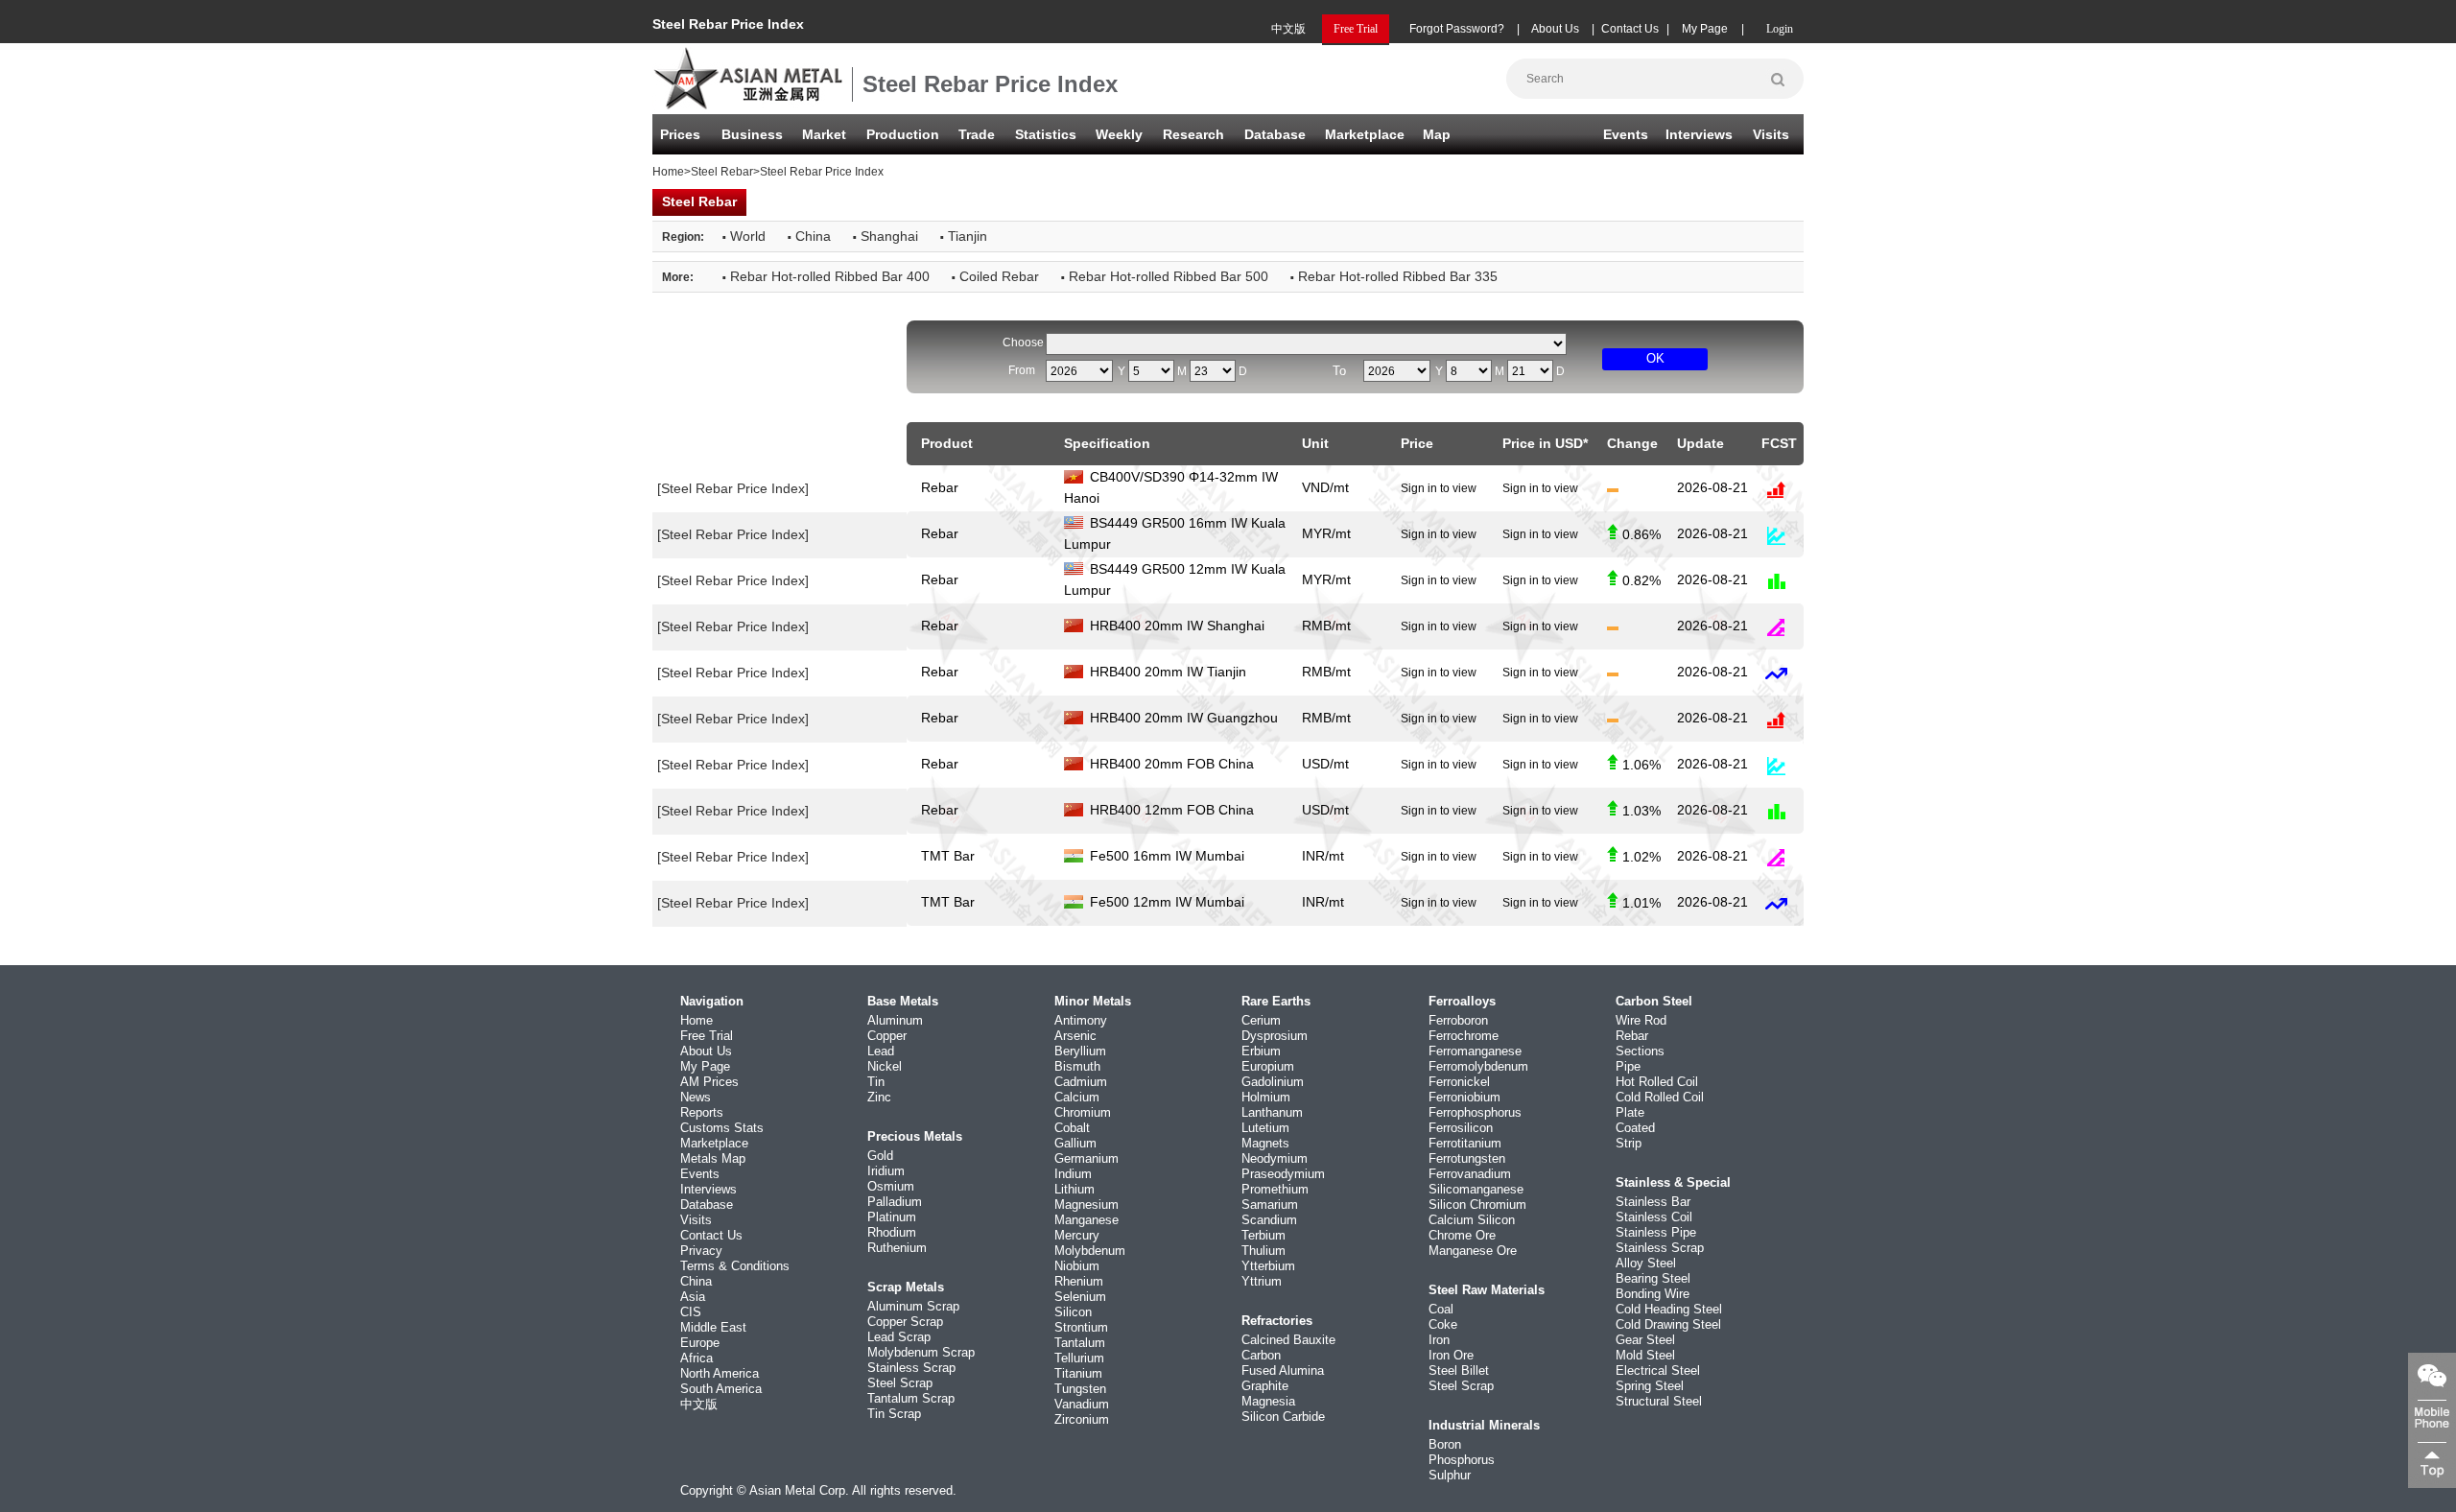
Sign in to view (1439, 488)
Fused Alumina (1283, 1370)
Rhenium (1079, 1281)
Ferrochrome (1464, 1036)
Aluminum (895, 1020)
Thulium (1263, 1251)
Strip (1629, 1143)
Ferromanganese (1475, 1051)
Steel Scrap (900, 1383)
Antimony (1081, 1020)
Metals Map (713, 1158)
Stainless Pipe (1656, 1232)
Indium (1073, 1174)
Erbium (1261, 1051)
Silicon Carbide (1283, 1417)
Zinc (879, 1097)
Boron (1445, 1444)
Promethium (1275, 1189)
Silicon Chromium (1477, 1205)
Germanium (1086, 1158)
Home (668, 172)
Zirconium (1082, 1419)
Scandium (1269, 1220)
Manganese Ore (1473, 1251)
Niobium (1077, 1266)
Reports (702, 1112)
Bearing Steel (1653, 1278)
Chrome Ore (1462, 1235)
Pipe (1628, 1066)
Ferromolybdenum (1478, 1066)
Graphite (1265, 1386)
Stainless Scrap (911, 1368)
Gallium (1075, 1143)
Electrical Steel (1658, 1370)
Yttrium (1262, 1281)
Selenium (1080, 1297)
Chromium (1083, 1112)
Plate (1630, 1112)
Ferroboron (1458, 1020)
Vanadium (1082, 1404)
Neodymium (1275, 1158)
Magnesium (1086, 1205)
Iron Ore (1451, 1355)
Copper (887, 1036)
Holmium (1266, 1097)
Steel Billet (1459, 1370)
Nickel (885, 1066)
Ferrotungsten (1467, 1158)
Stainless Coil (1654, 1217)
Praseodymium (1283, 1174)
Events (1626, 134)
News (696, 1097)
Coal (1441, 1309)
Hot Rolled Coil (1657, 1082)
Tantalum (1080, 1343)
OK (1655, 358)
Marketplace (714, 1143)
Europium (1268, 1066)
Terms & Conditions (735, 1266)
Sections (1640, 1051)
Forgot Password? (1457, 29)
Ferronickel (1459, 1082)
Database (1275, 134)
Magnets (1265, 1143)
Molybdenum (1090, 1251)
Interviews (1699, 134)
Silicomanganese (1476, 1189)
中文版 (1288, 29)
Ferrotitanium (1465, 1143)
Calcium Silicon (1472, 1220)
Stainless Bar (1653, 1202)
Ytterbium (1268, 1266)
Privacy (701, 1251)
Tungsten (1080, 1389)
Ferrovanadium (1470, 1174)
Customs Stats (722, 1128)
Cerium (1261, 1020)
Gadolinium (1273, 1082)
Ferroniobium (1464, 1097)
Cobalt (1072, 1128)
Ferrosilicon (1461, 1128)
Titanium (1078, 1373)
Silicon (1073, 1312)
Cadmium (1081, 1082)
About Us (1555, 29)
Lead (881, 1051)
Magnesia (1268, 1401)
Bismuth (1077, 1066)
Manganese (1086, 1220)
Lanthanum (1272, 1112)
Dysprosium (1275, 1036)
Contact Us (1630, 29)
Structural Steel (1659, 1401)
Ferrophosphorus (1475, 1112)
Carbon (1261, 1355)
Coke (1443, 1324)
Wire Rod (1641, 1020)
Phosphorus (1462, 1460)
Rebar (1632, 1036)
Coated (1635, 1128)
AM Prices (709, 1082)
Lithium (1074, 1189)
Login (1780, 29)
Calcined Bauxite (1288, 1340)
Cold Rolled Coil (1660, 1097)
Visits (1771, 134)
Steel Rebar (722, 172)
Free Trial (707, 1036)
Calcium (1077, 1097)
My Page (1705, 29)
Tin (876, 1082)
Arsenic (1075, 1036)
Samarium (1270, 1205)
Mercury (1077, 1235)
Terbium (1263, 1235)
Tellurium (1079, 1358)
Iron (1439, 1340)
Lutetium (1265, 1128)
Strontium (1081, 1327)
